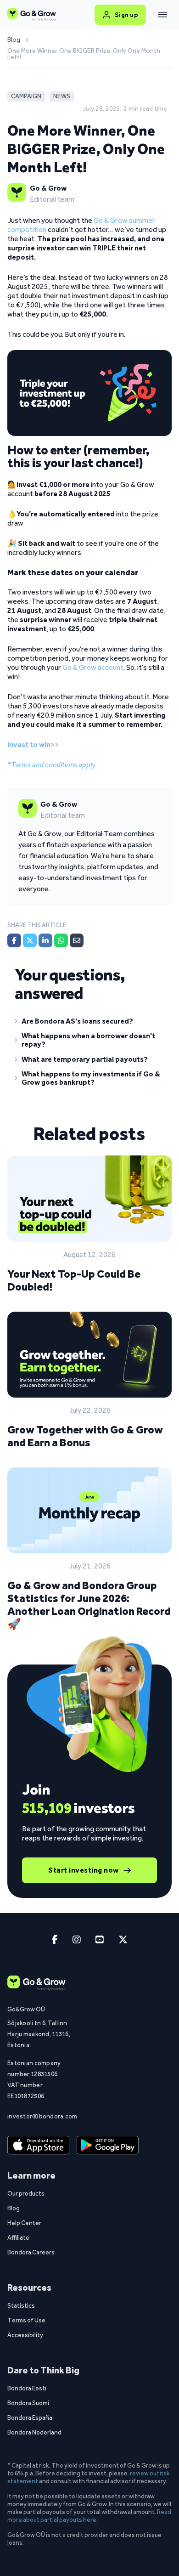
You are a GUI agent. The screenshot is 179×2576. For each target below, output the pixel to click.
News (62, 96)
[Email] (77, 940)
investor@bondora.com (40, 2116)
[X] (30, 940)
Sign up (126, 15)
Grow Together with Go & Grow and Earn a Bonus (85, 1436)
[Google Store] (108, 2145)
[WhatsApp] (61, 940)
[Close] (162, 15)
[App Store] (38, 2145)
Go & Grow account (93, 667)
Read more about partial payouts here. (89, 2516)
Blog (14, 40)
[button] (89, 1023)
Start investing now (84, 1870)
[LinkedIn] (45, 940)
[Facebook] (14, 940)
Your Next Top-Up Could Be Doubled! (74, 1280)
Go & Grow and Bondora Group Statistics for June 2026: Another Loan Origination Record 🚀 (89, 1605)
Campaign (26, 96)
